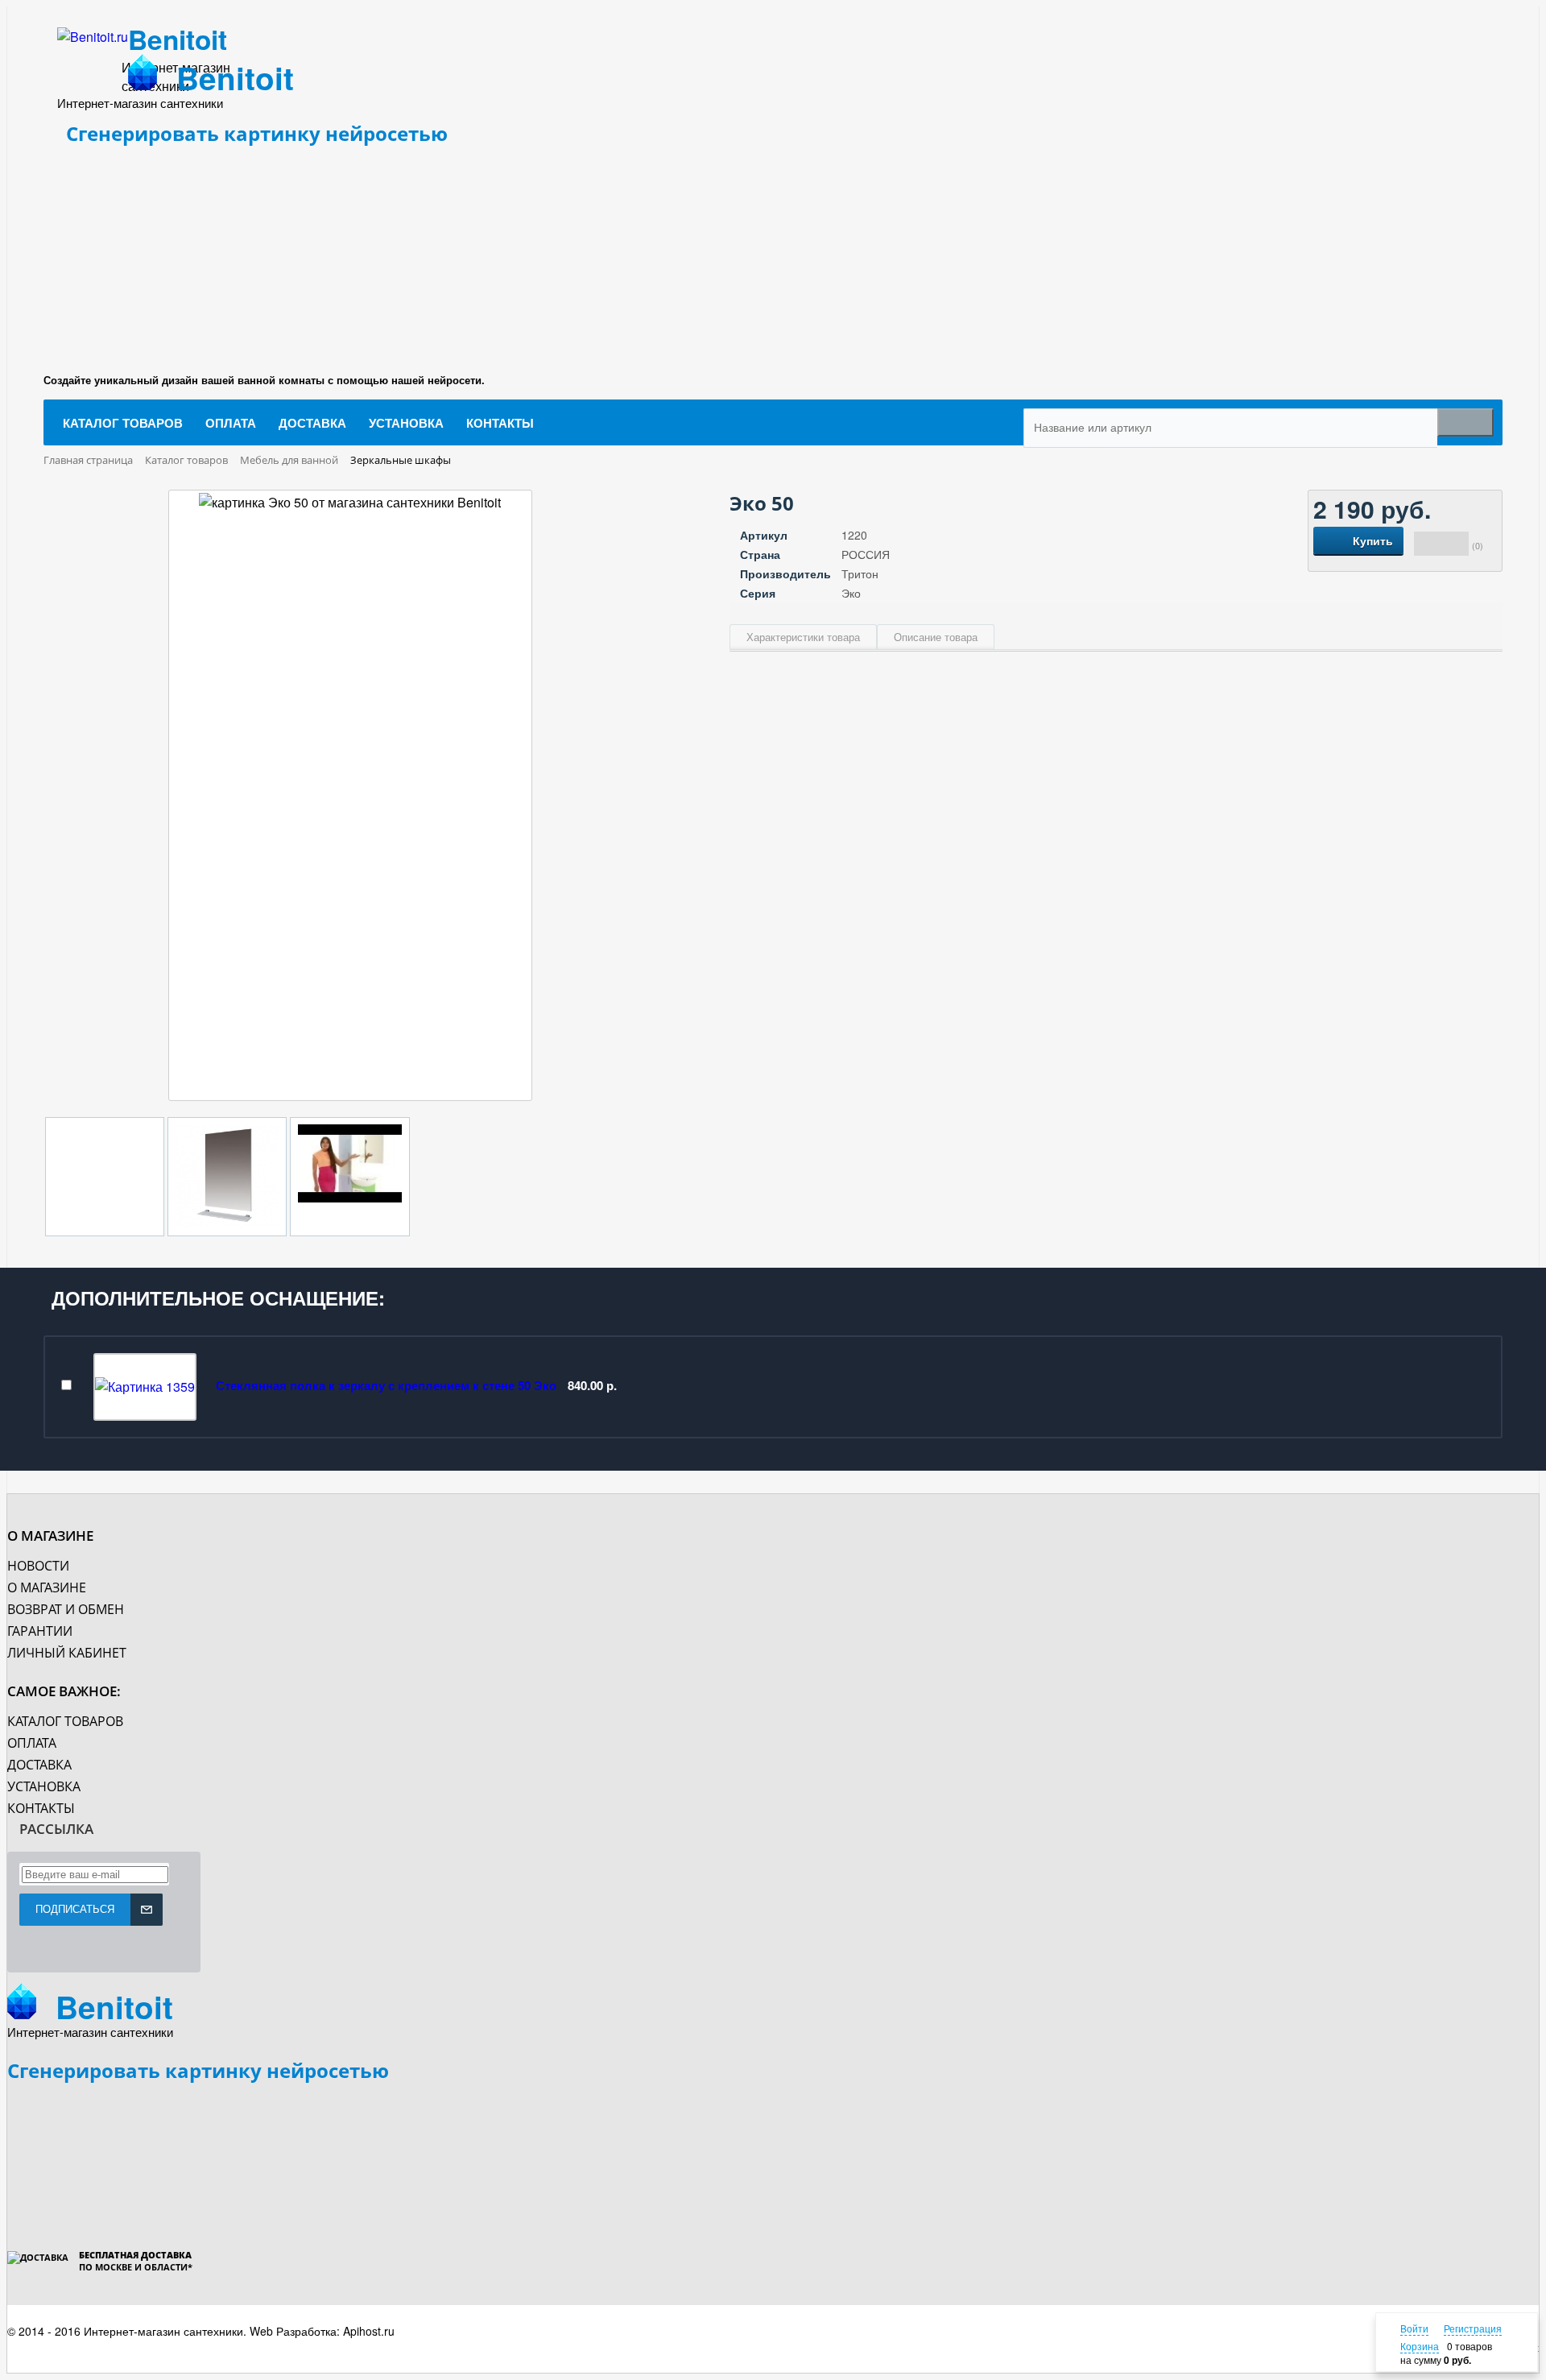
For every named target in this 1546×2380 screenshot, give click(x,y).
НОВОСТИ (38, 1566)
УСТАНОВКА (44, 1786)
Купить (1373, 540)
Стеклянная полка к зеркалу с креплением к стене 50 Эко (386, 1385)
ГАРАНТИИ (40, 1631)
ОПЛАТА (32, 1743)
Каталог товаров (65, 1721)
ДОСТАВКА (39, 1765)
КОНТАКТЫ (41, 1808)
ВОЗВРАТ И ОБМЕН (66, 1609)
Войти (1414, 2328)
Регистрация (1473, 2328)
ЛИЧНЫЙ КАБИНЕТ (67, 1653)
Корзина (1420, 2346)
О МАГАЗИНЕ (47, 1587)
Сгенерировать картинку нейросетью (257, 133)
